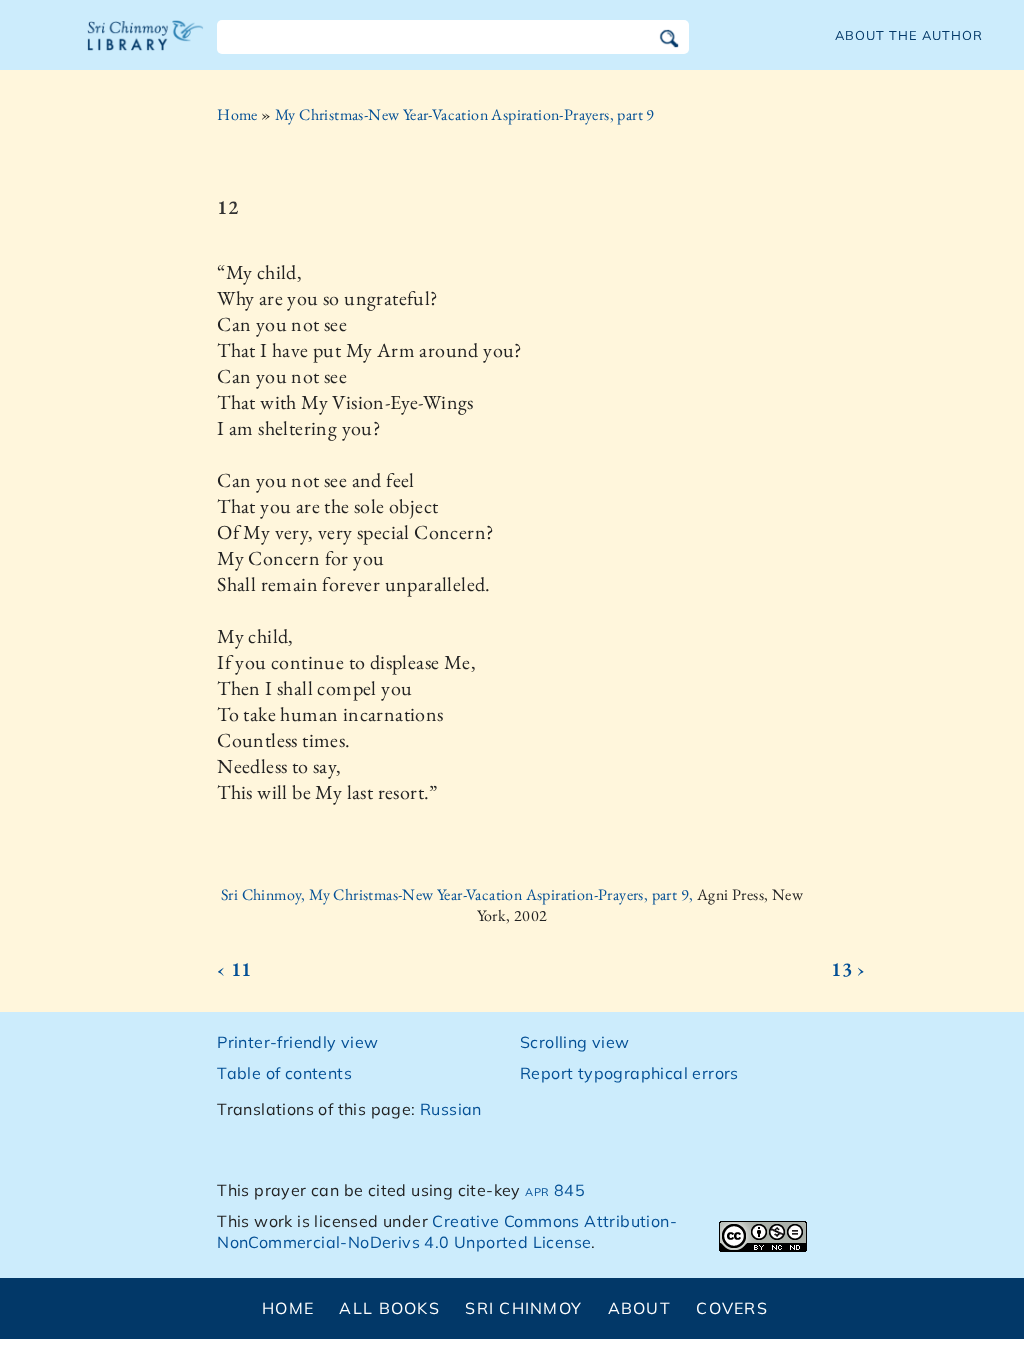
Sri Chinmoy (523, 1308)
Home (237, 114)
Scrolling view (575, 1042)
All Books (389, 1308)
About (639, 1308)
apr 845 (555, 1190)
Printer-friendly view (297, 1042)
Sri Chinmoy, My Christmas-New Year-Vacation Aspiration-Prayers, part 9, (459, 894)
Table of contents (284, 1073)
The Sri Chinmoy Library (146, 48)
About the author (909, 35)
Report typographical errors (629, 1073)
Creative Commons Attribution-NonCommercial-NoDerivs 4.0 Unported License (447, 1231)
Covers (732, 1308)
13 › (848, 969)
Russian (451, 1109)
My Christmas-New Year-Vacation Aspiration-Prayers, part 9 (465, 114)
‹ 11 (234, 969)
